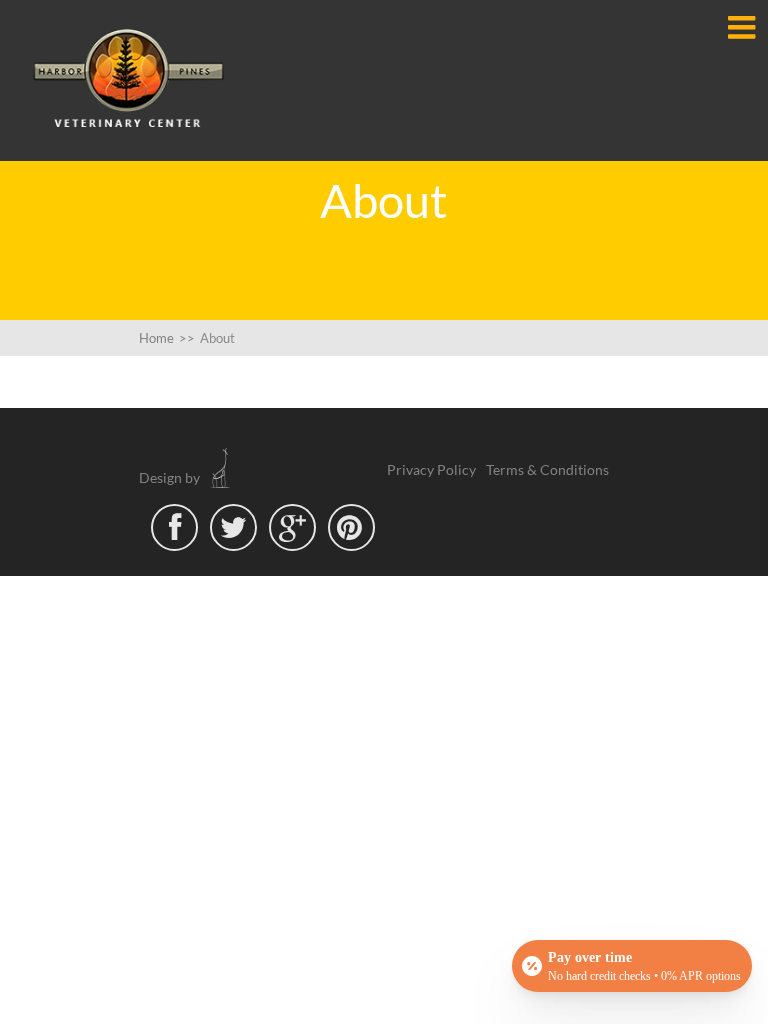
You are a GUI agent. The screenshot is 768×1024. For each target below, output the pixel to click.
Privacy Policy (431, 469)
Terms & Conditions (547, 469)
